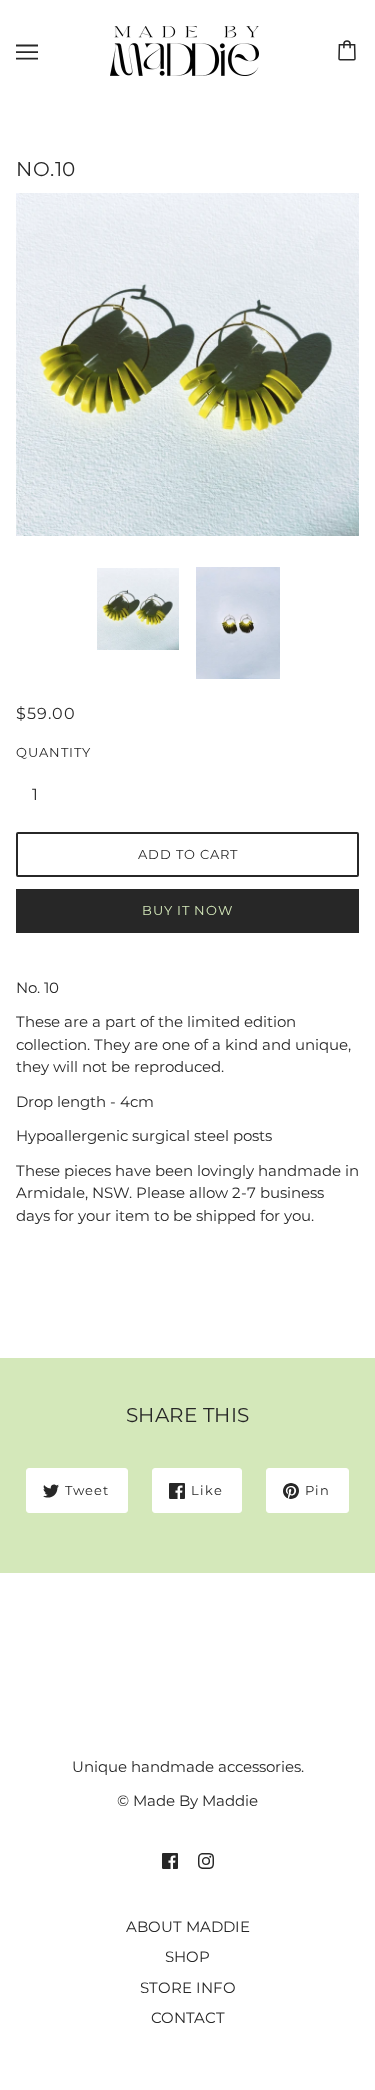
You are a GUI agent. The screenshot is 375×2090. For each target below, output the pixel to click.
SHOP (187, 1956)
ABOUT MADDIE (188, 1926)
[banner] (184, 49)
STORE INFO (188, 1987)
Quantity (46, 752)
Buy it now (187, 910)
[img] (170, 1860)
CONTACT (188, 2017)
